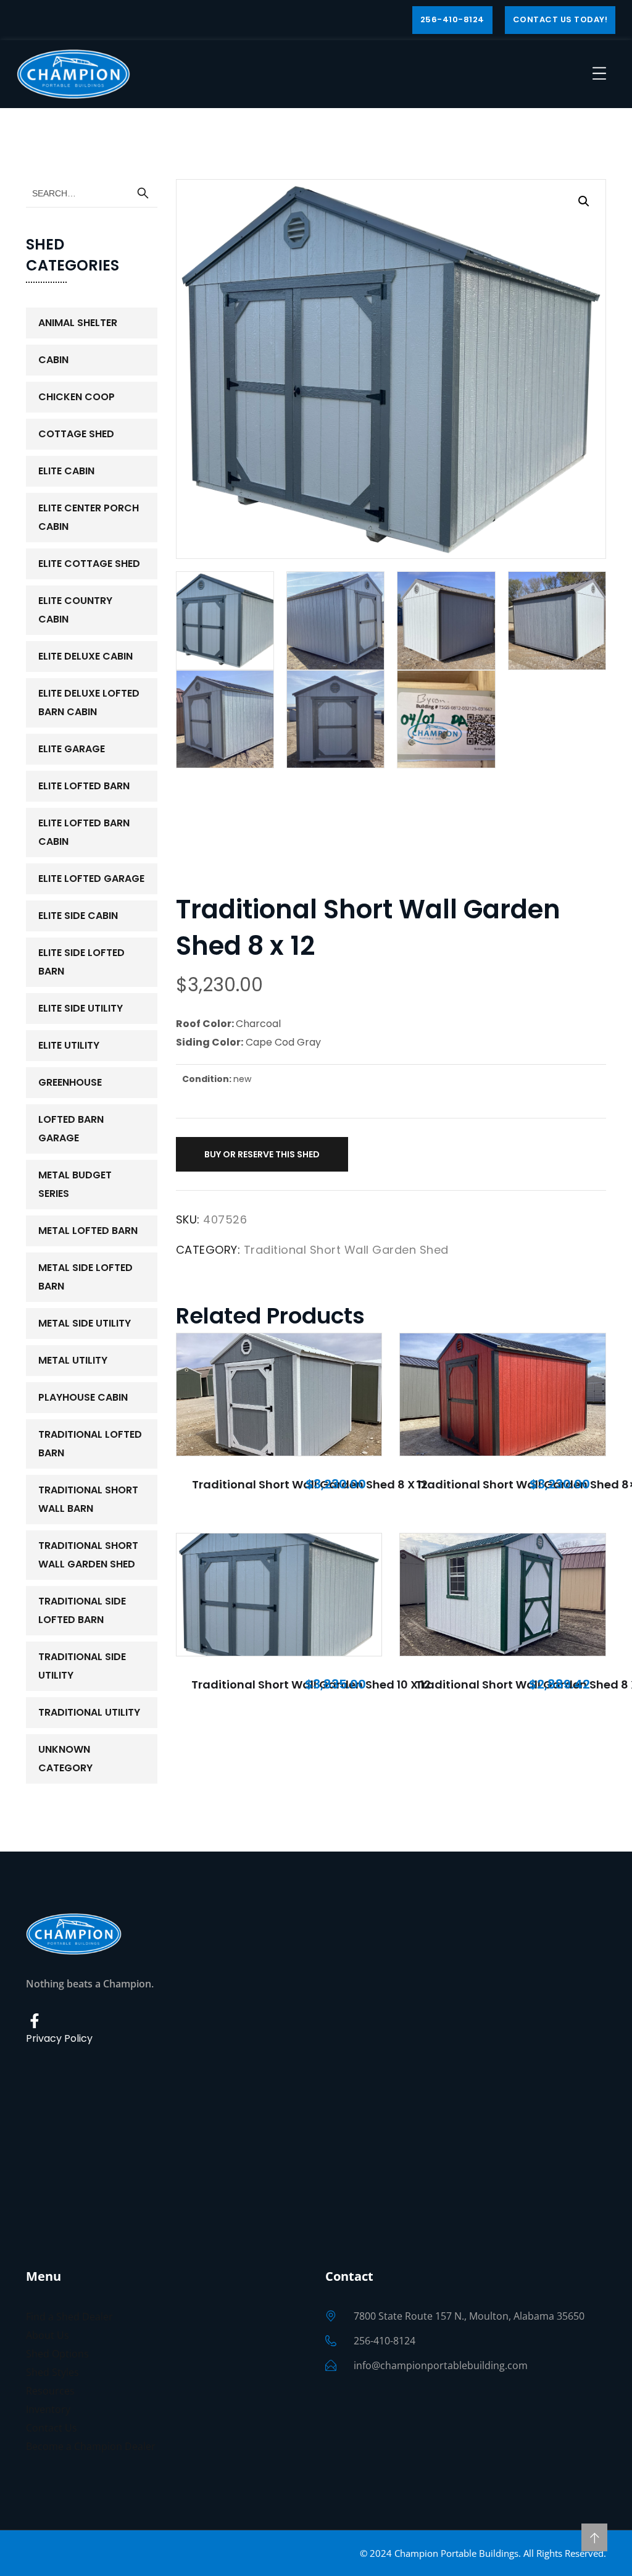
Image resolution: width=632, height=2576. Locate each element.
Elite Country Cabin (75, 610)
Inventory (48, 2409)
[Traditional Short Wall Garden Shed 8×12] (503, 1395)
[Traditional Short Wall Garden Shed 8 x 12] (279, 1395)
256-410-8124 (452, 19)
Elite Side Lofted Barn (81, 962)
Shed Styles (52, 2372)
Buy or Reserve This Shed (262, 1154)
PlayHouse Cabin (83, 1397)
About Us (48, 2335)
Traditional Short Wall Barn (88, 1499)
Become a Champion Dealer (91, 2446)
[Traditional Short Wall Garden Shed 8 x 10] (503, 1595)
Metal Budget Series (75, 1184)
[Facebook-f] (35, 2021)
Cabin (53, 360)
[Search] (143, 193)
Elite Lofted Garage (91, 879)
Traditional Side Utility (82, 1666)
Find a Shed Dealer (69, 2317)
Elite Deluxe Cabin (85, 656)
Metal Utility (73, 1360)
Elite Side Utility (81, 1008)
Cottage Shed (76, 434)
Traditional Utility (89, 1712)
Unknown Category (65, 1759)
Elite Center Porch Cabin (89, 517)
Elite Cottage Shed (89, 564)
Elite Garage (72, 749)
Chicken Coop (77, 397)
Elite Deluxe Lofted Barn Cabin (89, 703)
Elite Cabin (66, 471)
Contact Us (52, 2428)
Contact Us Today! (560, 19)
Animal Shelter (78, 323)
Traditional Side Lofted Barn (82, 1610)
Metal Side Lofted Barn (85, 1277)
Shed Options (57, 2354)
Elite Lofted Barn (84, 786)
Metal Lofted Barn (88, 1231)
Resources (50, 2391)
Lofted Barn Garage (71, 1129)
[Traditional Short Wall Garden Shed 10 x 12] (279, 1595)
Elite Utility (69, 1045)
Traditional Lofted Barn (90, 1444)
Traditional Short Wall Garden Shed (346, 1250)
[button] (584, 201)
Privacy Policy (59, 2038)
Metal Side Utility (85, 1323)
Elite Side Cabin (78, 916)
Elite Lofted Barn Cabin (84, 832)
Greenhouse (70, 1082)
